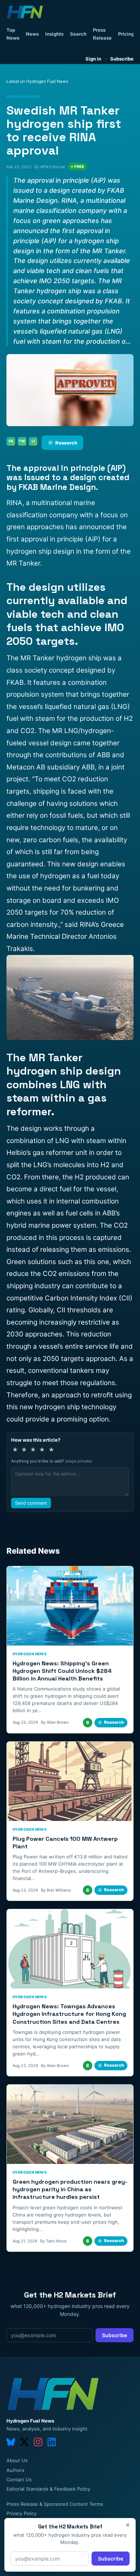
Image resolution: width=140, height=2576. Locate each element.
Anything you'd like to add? (52, 1461)
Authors (15, 2470)
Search (78, 34)
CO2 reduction (85, 779)
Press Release (102, 34)
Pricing (126, 34)
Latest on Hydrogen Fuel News (37, 81)
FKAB (15, 682)
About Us (17, 2460)
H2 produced (95, 1177)
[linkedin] (52, 2442)
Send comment (31, 1503)
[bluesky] (11, 2442)
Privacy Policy (22, 2513)
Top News (13, 34)
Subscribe (122, 59)
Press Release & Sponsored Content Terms (55, 2504)
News (32, 34)
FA (11, 441)
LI (33, 441)
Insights (54, 34)
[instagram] (38, 2442)
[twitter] (24, 2442)
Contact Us (19, 2479)
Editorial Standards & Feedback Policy (48, 2489)
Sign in (93, 59)
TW (22, 441)
